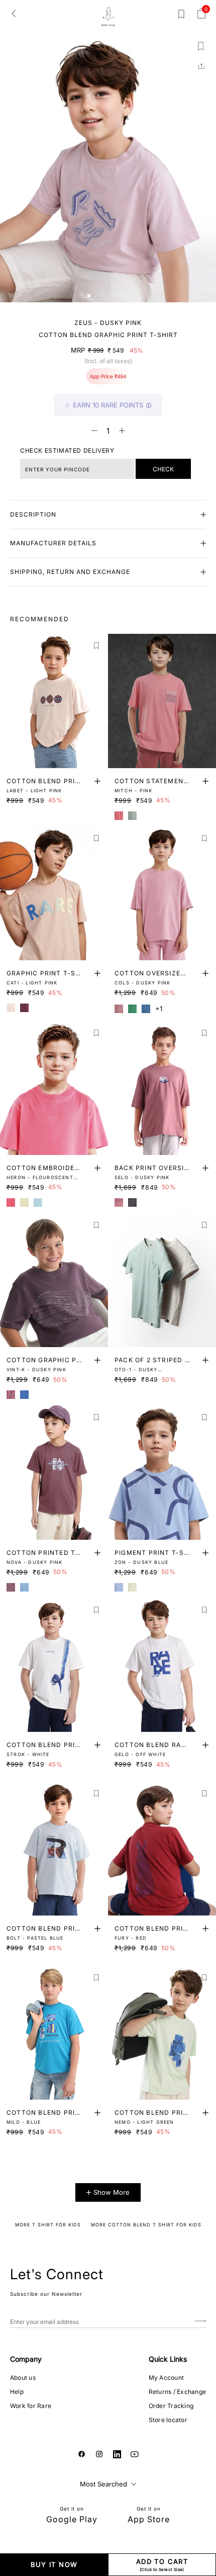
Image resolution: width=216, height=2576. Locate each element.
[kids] (108, 17)
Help (17, 2392)
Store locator (168, 2420)
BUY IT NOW (54, 2564)
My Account (166, 2378)
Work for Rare (31, 2406)
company (26, 2359)
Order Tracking (171, 2406)
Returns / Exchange (177, 2392)
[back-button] (14, 13)
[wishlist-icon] (181, 16)
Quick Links (168, 2359)
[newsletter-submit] (200, 2322)
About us (23, 2378)
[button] (89, 296)
